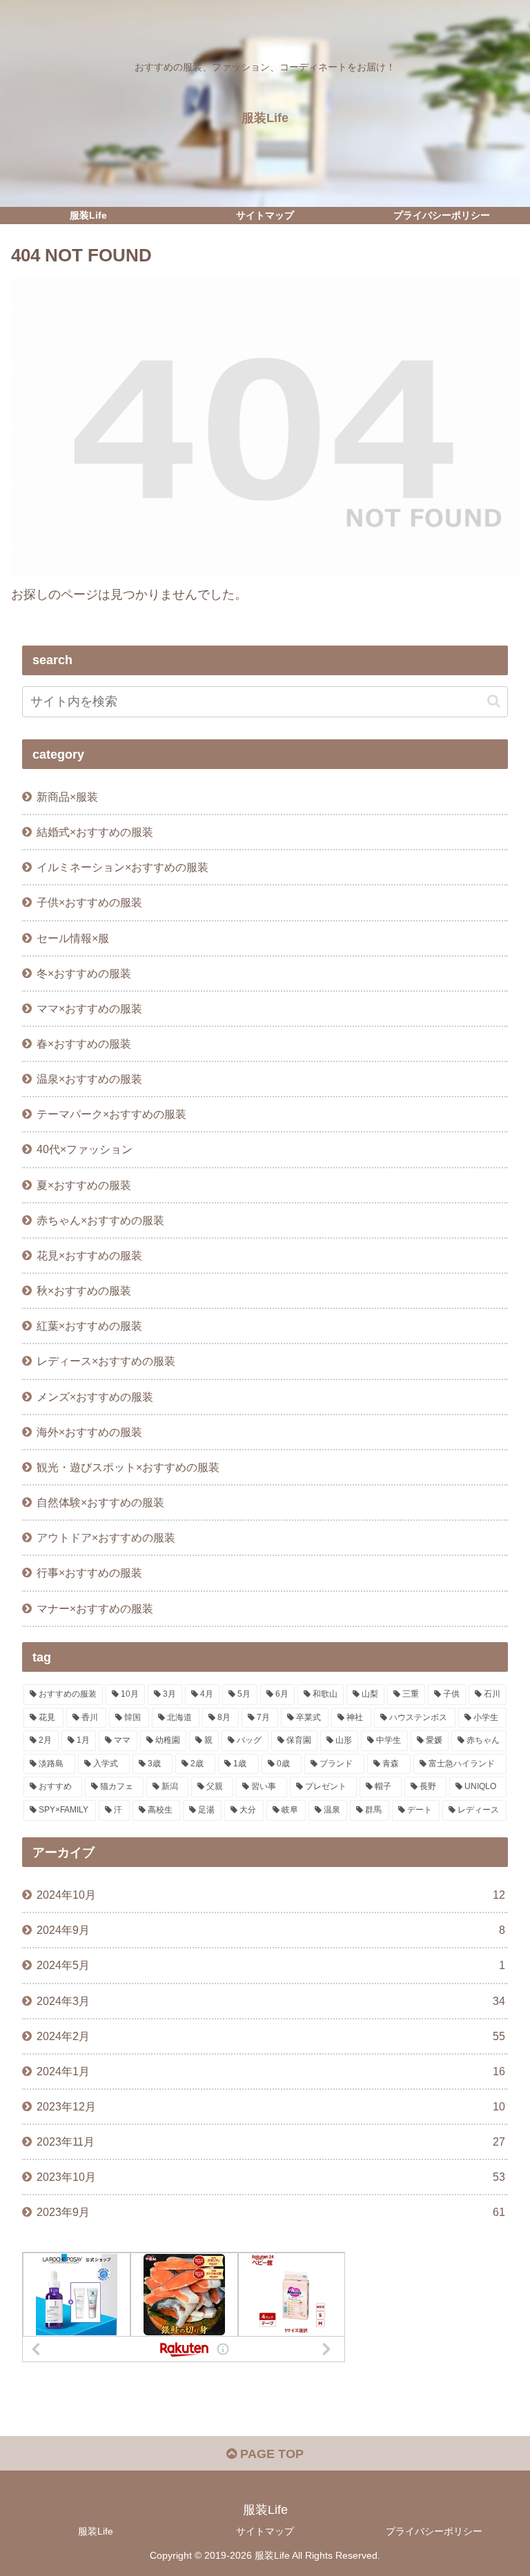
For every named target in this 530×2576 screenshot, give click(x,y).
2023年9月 (271, 2212)
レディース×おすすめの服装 (106, 1361)
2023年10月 (271, 2177)
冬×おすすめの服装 (84, 973)
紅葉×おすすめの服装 (89, 1326)
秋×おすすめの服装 (84, 1290)
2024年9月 (271, 1930)
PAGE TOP (270, 2454)
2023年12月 (271, 2106)
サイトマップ (265, 2531)
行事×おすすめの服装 (89, 1572)
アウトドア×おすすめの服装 (106, 1537)
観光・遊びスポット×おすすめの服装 (128, 1467)
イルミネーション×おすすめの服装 (122, 867)
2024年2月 (271, 2036)
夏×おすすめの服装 (84, 1185)
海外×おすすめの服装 (89, 1432)
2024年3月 (271, 2001)
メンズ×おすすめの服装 (95, 1397)
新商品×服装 (67, 797)
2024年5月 (271, 1965)
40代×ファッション (85, 1149)
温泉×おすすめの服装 (89, 1079)
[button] (494, 701)
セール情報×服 (73, 938)
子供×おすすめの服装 (89, 902)
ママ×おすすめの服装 (89, 1008)
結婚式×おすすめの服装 (95, 832)
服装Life (96, 2531)
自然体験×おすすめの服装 (100, 1502)
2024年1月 (271, 2071)
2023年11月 (271, 2141)
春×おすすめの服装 (84, 1044)
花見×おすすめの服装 (89, 1255)
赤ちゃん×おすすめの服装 (100, 1220)
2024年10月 (271, 1895)
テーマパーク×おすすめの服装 (111, 1114)
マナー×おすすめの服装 (95, 1608)
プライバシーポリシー (434, 2531)
